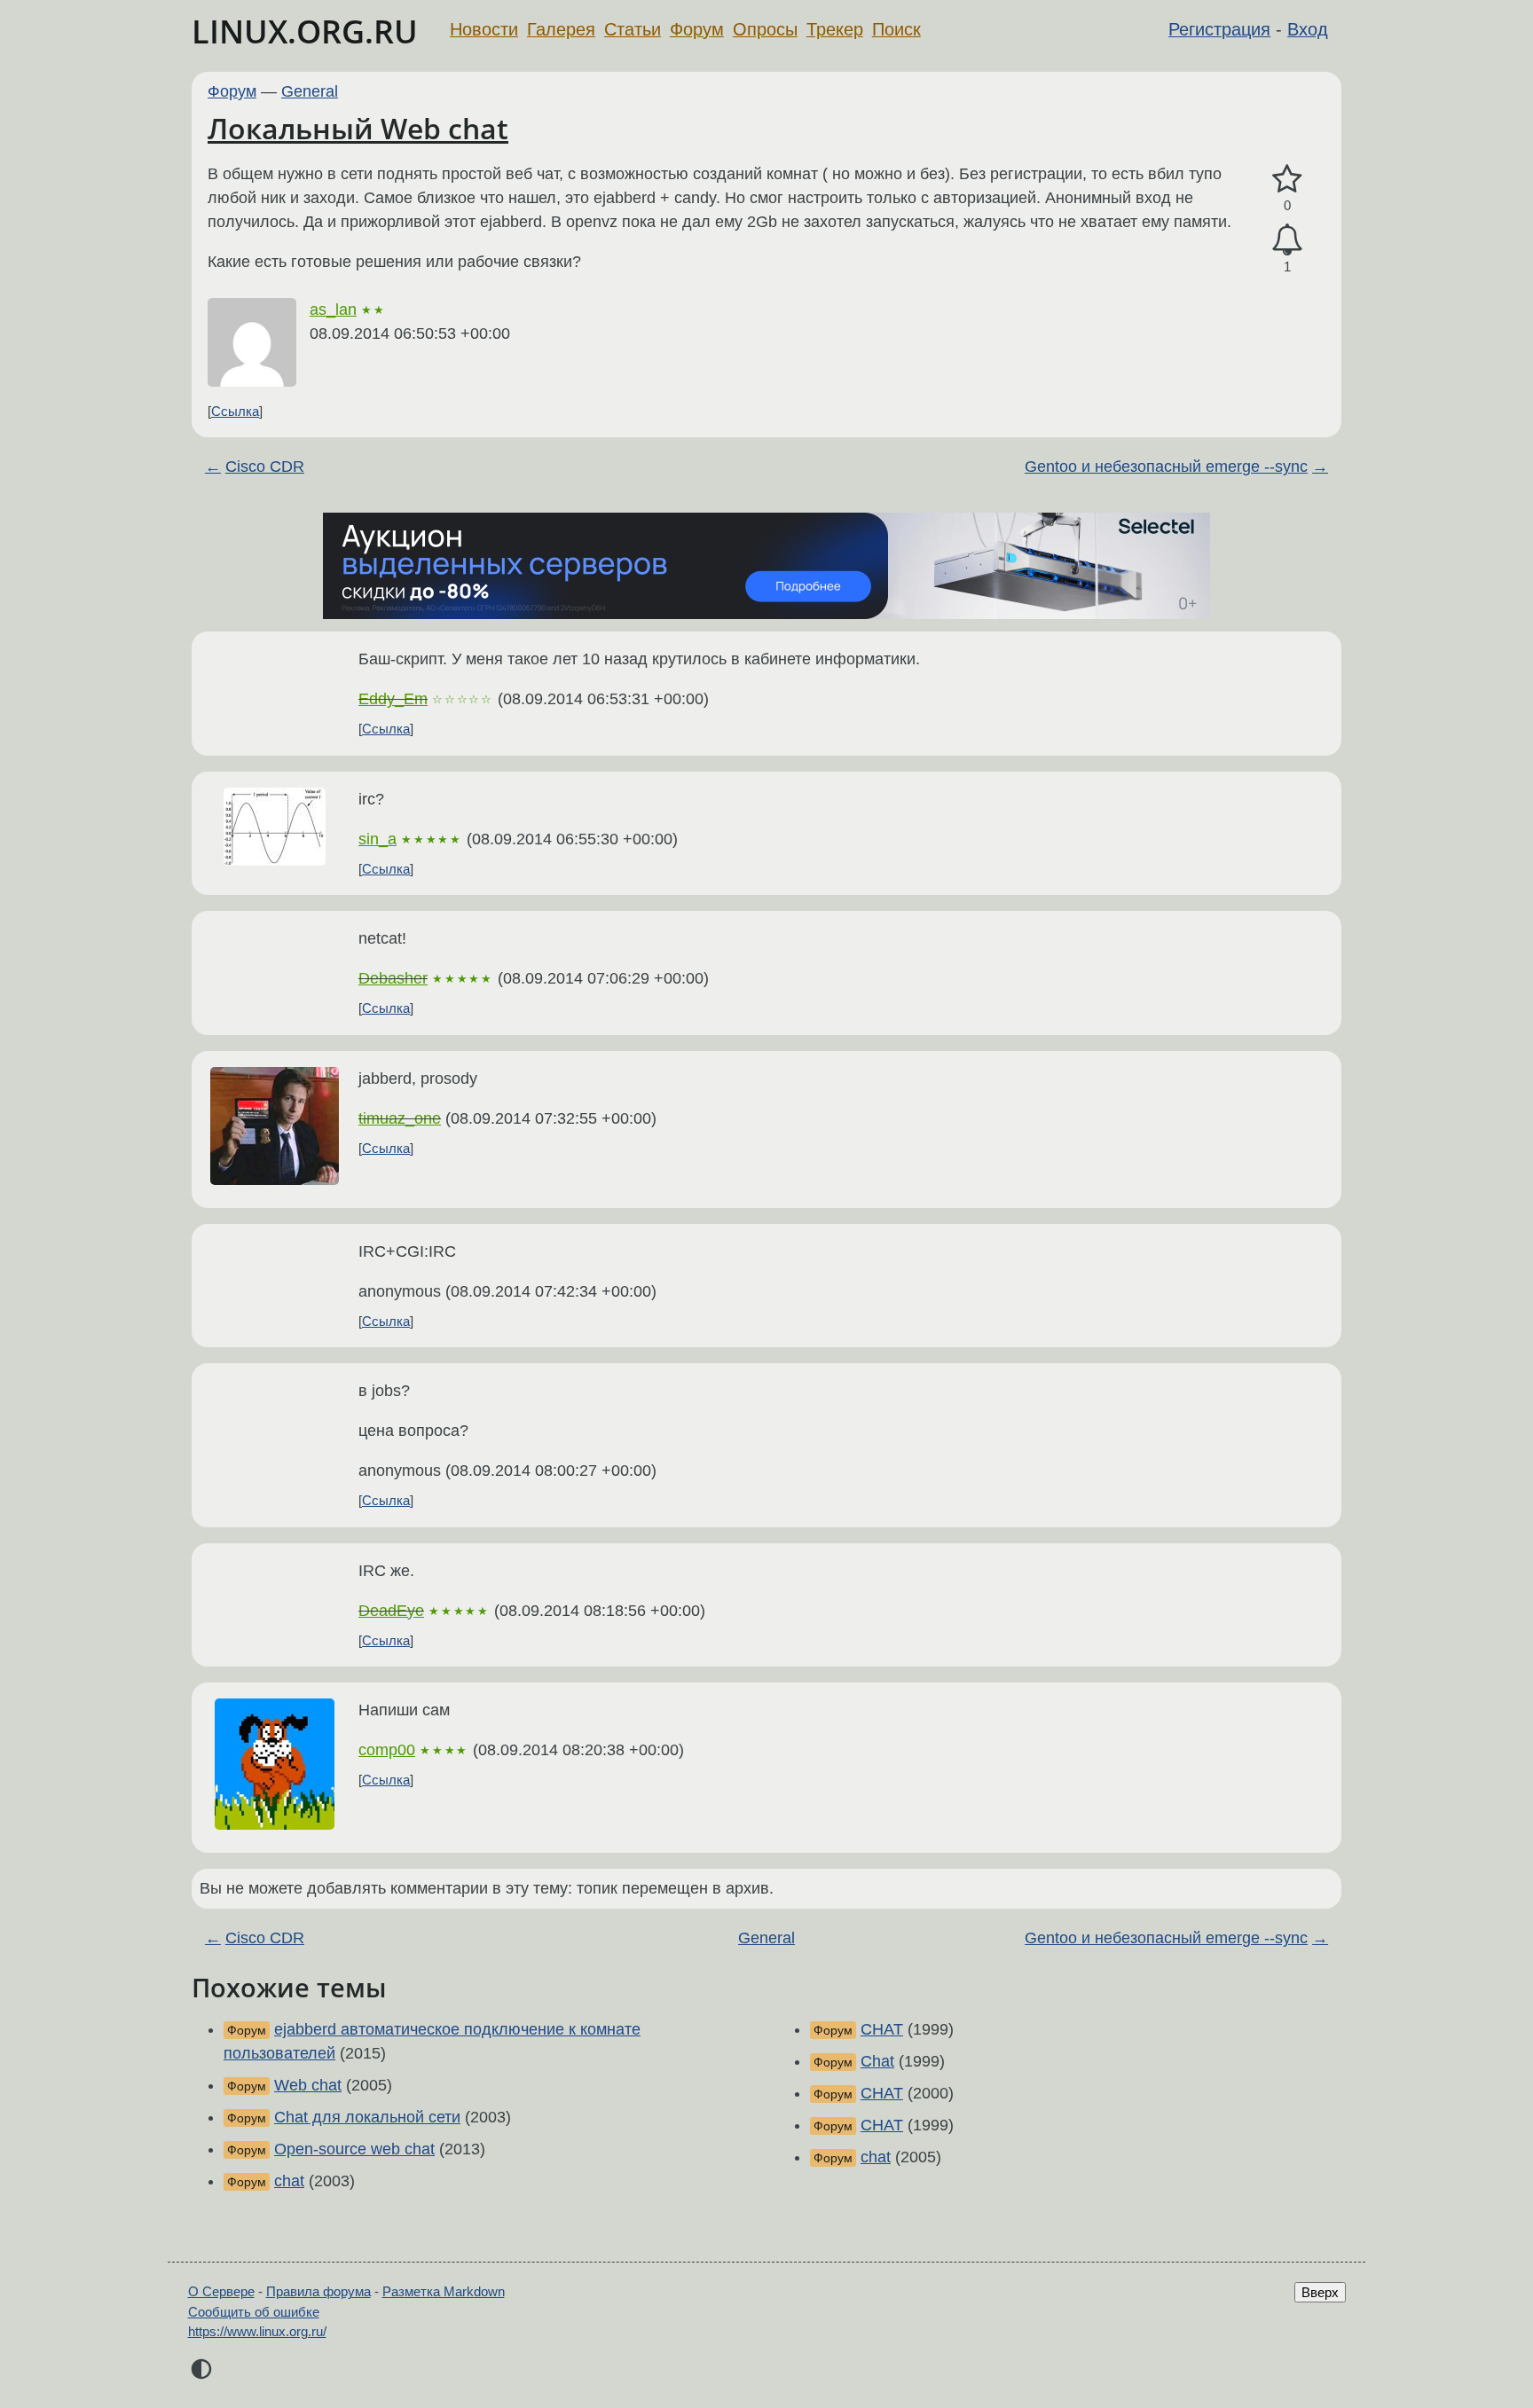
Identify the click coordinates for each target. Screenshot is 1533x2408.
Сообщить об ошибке (254, 2312)
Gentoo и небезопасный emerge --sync (1166, 467)
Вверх (1320, 2292)
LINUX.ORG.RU (305, 31)
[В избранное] (1287, 180)
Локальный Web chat (358, 128)
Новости (484, 29)
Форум (697, 29)
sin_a (377, 839)
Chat (877, 2061)
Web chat (308, 2085)
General (310, 91)
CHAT (882, 2029)
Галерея (561, 29)
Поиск (896, 29)
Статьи (633, 29)
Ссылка (235, 411)
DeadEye (391, 1611)
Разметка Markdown (444, 2291)
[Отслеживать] (1287, 240)
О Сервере (221, 2291)
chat (289, 2181)
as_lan (333, 310)
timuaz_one (400, 1118)
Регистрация (1219, 29)
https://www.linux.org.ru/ (257, 2331)
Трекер (835, 29)
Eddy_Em (393, 699)
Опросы (765, 29)
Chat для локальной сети (367, 2117)
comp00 (387, 1750)
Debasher (393, 978)
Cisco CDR (265, 467)
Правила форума (318, 2291)
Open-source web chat (354, 2149)
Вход (1308, 29)
